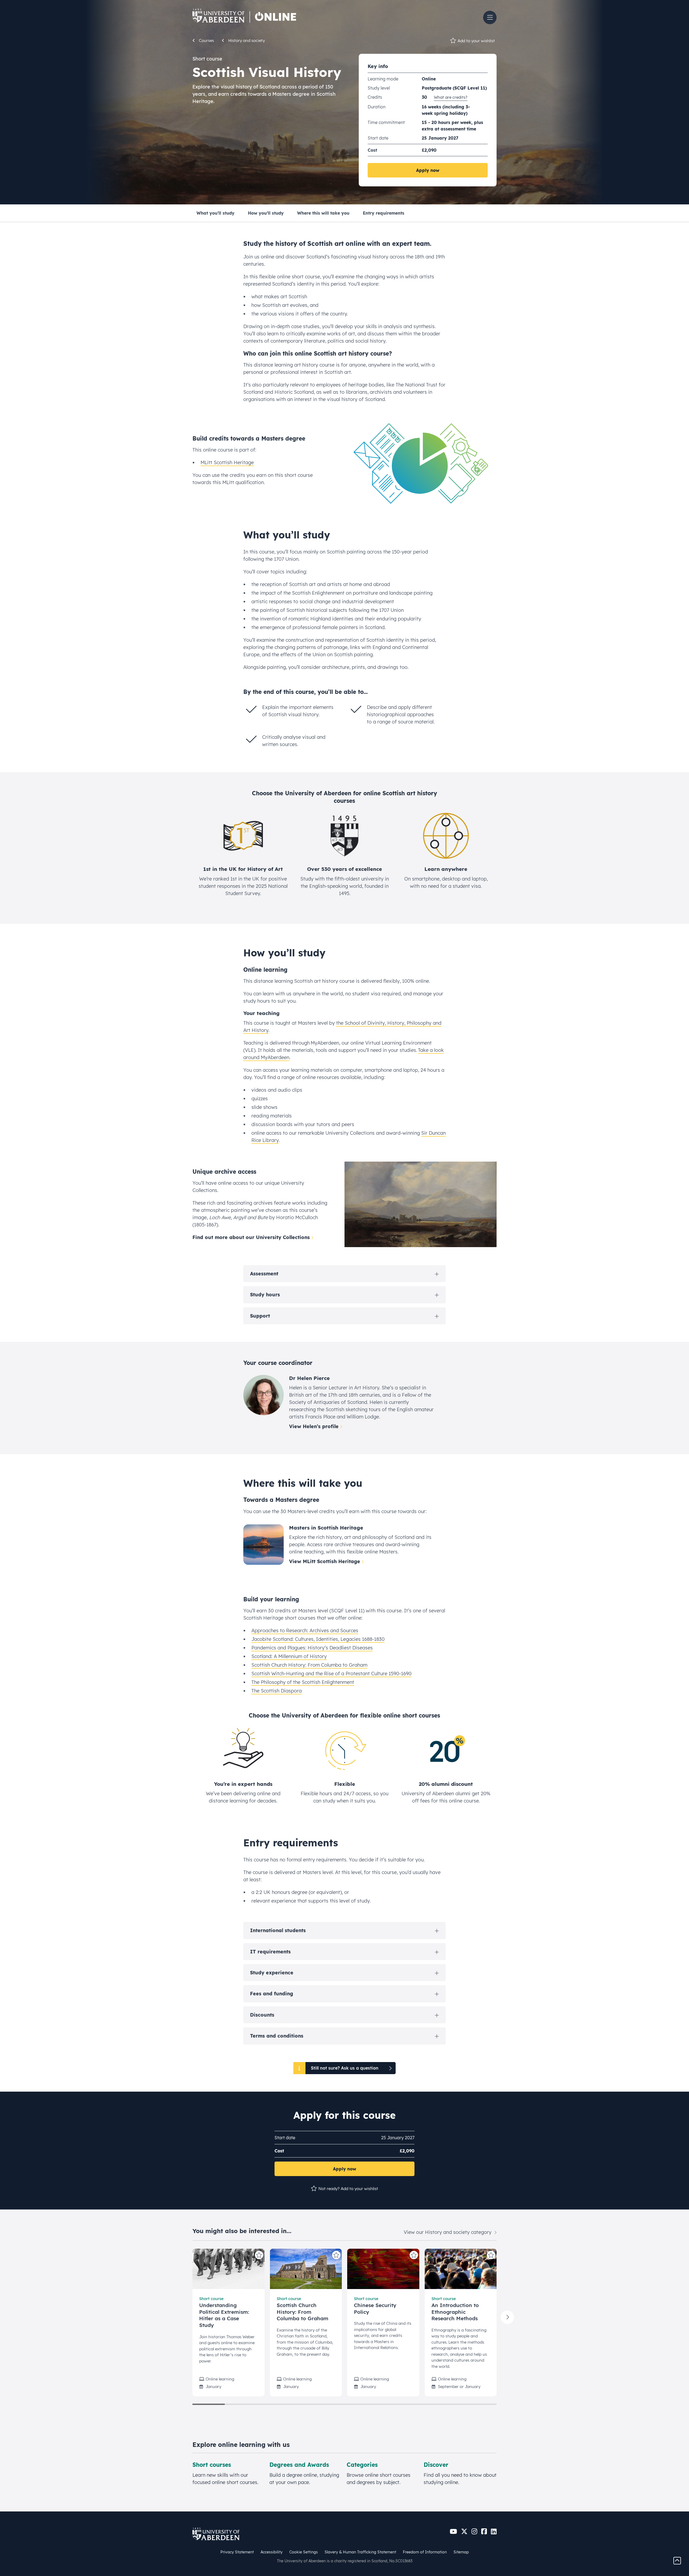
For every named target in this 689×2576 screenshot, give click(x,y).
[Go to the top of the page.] (677, 2560)
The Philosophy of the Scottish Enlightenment (303, 1682)
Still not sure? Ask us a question (345, 2068)
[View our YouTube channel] (453, 2531)
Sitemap (461, 2552)
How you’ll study (266, 213)
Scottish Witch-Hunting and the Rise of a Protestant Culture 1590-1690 (331, 1674)
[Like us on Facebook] (484, 2531)
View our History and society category (448, 2232)
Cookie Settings (304, 2552)
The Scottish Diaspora (277, 1691)
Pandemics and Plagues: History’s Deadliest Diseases (312, 1648)
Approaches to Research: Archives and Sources (305, 1631)
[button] (490, 17)
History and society (247, 40)
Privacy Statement (237, 2552)
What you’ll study (215, 213)
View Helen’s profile (314, 1426)
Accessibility (272, 2552)
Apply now (428, 170)
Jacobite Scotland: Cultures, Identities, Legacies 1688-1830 (318, 1639)
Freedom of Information (425, 2552)
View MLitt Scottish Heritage (325, 1561)
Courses (206, 40)
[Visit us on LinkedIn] (494, 2531)
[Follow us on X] (464, 2531)
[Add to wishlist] (259, 2255)
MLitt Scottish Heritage (227, 462)
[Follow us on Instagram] (474, 2531)
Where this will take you (323, 213)
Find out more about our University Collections (251, 1237)
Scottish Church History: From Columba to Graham (309, 1665)
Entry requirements (384, 213)
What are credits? (451, 97)
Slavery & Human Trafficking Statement (360, 2552)
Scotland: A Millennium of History (289, 1656)
